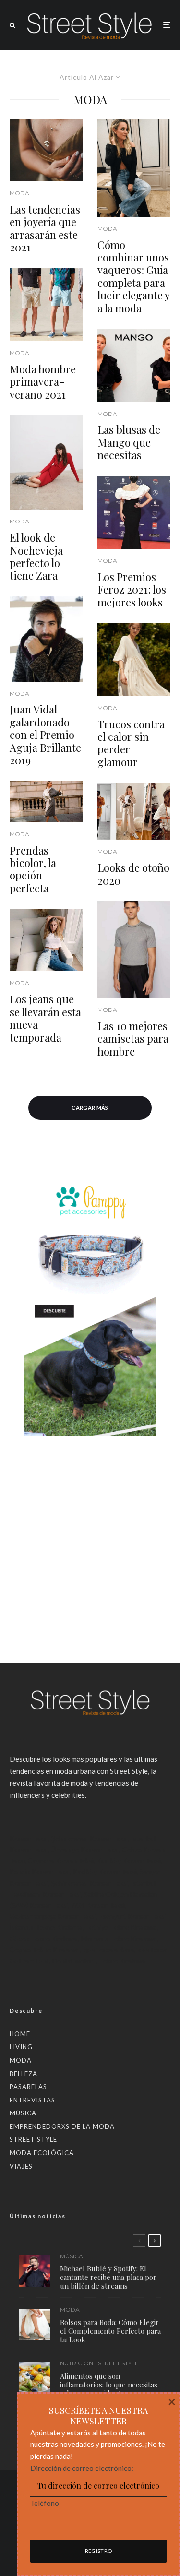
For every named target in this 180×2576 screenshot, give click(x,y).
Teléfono (45, 2503)
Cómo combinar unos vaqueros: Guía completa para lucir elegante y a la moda (133, 276)
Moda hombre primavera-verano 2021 (43, 382)
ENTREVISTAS (32, 2100)
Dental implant (74, 1961)
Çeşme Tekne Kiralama (44, 1950)
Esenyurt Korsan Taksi (132, 1916)
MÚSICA (23, 2113)
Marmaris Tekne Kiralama (119, 1939)
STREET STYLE (33, 2139)
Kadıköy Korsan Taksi (105, 1871)
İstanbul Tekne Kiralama (46, 1927)
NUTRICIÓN (77, 2363)
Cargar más (90, 1108)
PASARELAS (28, 2087)
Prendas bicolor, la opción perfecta (33, 869)
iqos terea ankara (108, 1950)
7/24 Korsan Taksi (98, 1905)
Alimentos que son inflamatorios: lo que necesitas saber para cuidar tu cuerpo (109, 2385)
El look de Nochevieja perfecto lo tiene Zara (36, 557)
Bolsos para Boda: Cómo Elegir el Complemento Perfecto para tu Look (110, 2331)
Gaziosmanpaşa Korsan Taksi (53, 1916)
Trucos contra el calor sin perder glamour (131, 743)
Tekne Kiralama (122, 1961)
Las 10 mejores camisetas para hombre (133, 1039)
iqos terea (152, 1950)
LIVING (21, 2047)
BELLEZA (24, 2074)
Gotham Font (30, 1961)
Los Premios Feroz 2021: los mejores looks (132, 589)
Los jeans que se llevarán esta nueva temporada (45, 1018)
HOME (20, 2034)
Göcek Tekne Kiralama (43, 1939)
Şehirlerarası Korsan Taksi (90, 1838)
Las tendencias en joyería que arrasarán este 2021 (45, 228)
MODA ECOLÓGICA (42, 2153)
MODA (19, 193)
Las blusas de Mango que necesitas (129, 442)
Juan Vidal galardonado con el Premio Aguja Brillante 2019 (45, 735)
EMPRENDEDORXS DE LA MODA (62, 2126)
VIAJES (21, 2166)
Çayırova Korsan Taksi (61, 1860)
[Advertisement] (90, 1530)
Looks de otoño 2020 (133, 874)
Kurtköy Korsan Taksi (129, 1860)
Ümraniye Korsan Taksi (85, 1849)
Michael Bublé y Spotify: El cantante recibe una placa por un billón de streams (108, 2277)
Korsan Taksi (29, 1838)
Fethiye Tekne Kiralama (121, 1927)
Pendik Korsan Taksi (40, 1871)
